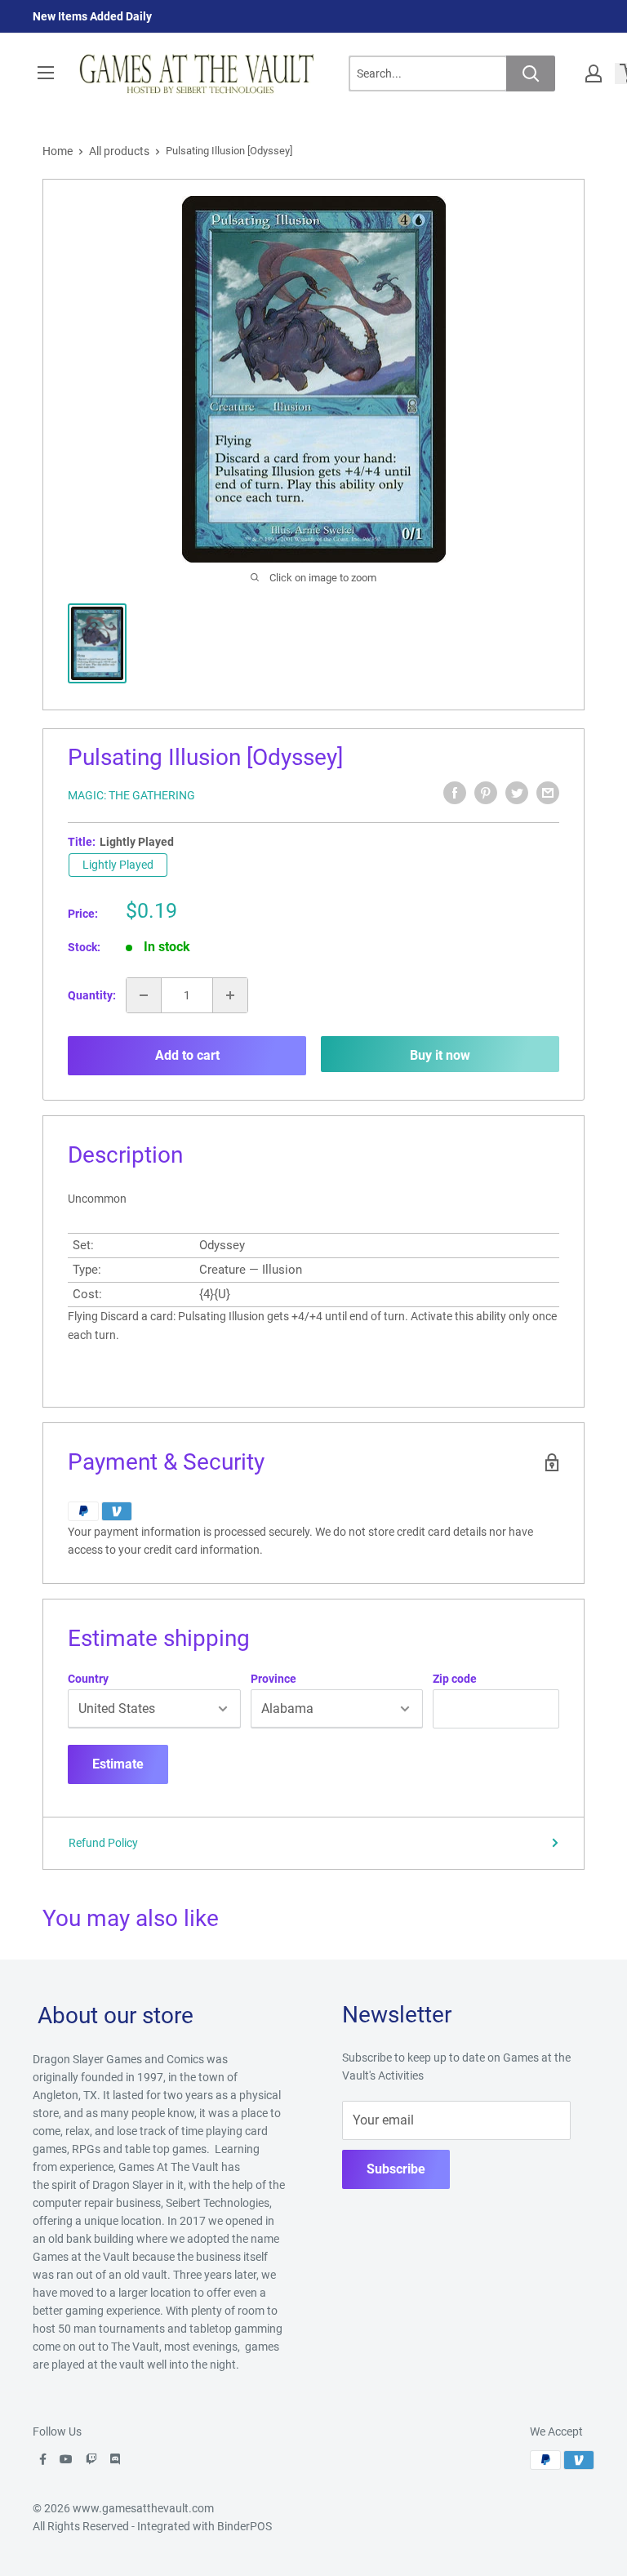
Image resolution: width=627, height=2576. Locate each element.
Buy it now (440, 1055)
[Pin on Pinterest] (486, 793)
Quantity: (92, 995)
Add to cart (187, 1055)
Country (88, 1679)
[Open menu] (46, 73)
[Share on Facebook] (455, 793)
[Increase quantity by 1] (230, 995)
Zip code (455, 1679)
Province (273, 1679)
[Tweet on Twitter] (517, 793)
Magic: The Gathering (131, 795)
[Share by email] (548, 793)
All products (119, 151)
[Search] (531, 73)
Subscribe (396, 2169)
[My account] (594, 73)
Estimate (118, 1764)
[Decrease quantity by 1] (144, 995)
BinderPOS (245, 2526)
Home (58, 151)
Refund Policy (103, 1843)
